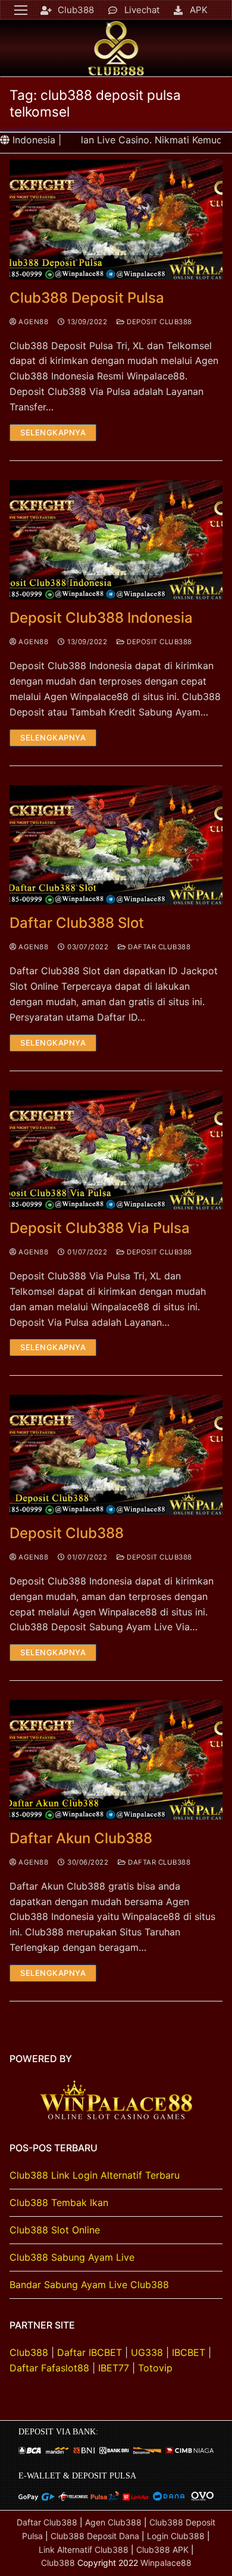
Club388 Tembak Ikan (59, 2202)
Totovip (155, 2368)
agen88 (32, 322)
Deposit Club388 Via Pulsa (100, 1228)
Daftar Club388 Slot (77, 923)
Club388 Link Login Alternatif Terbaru (95, 2175)
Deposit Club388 (159, 322)
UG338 (147, 2352)
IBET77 (114, 2368)
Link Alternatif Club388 (85, 2550)
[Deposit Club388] (116, 1455)
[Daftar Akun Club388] (116, 1760)
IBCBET (189, 2352)
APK (199, 10)
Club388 (76, 10)
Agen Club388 (113, 2522)
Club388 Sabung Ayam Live (72, 2257)
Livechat (142, 10)
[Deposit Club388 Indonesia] (116, 540)
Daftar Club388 (158, 947)
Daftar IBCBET (90, 2352)
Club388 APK (162, 2550)
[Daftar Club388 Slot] (116, 845)
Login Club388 (176, 2536)
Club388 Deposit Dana (95, 2536)
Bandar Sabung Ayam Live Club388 (89, 2285)
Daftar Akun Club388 (81, 1838)
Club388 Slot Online (55, 2230)
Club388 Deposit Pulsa (87, 298)
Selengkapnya (53, 432)
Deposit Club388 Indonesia (101, 618)
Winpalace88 (166, 2563)
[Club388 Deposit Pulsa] (116, 219)
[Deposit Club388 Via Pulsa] (116, 1150)
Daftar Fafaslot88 (49, 2368)
